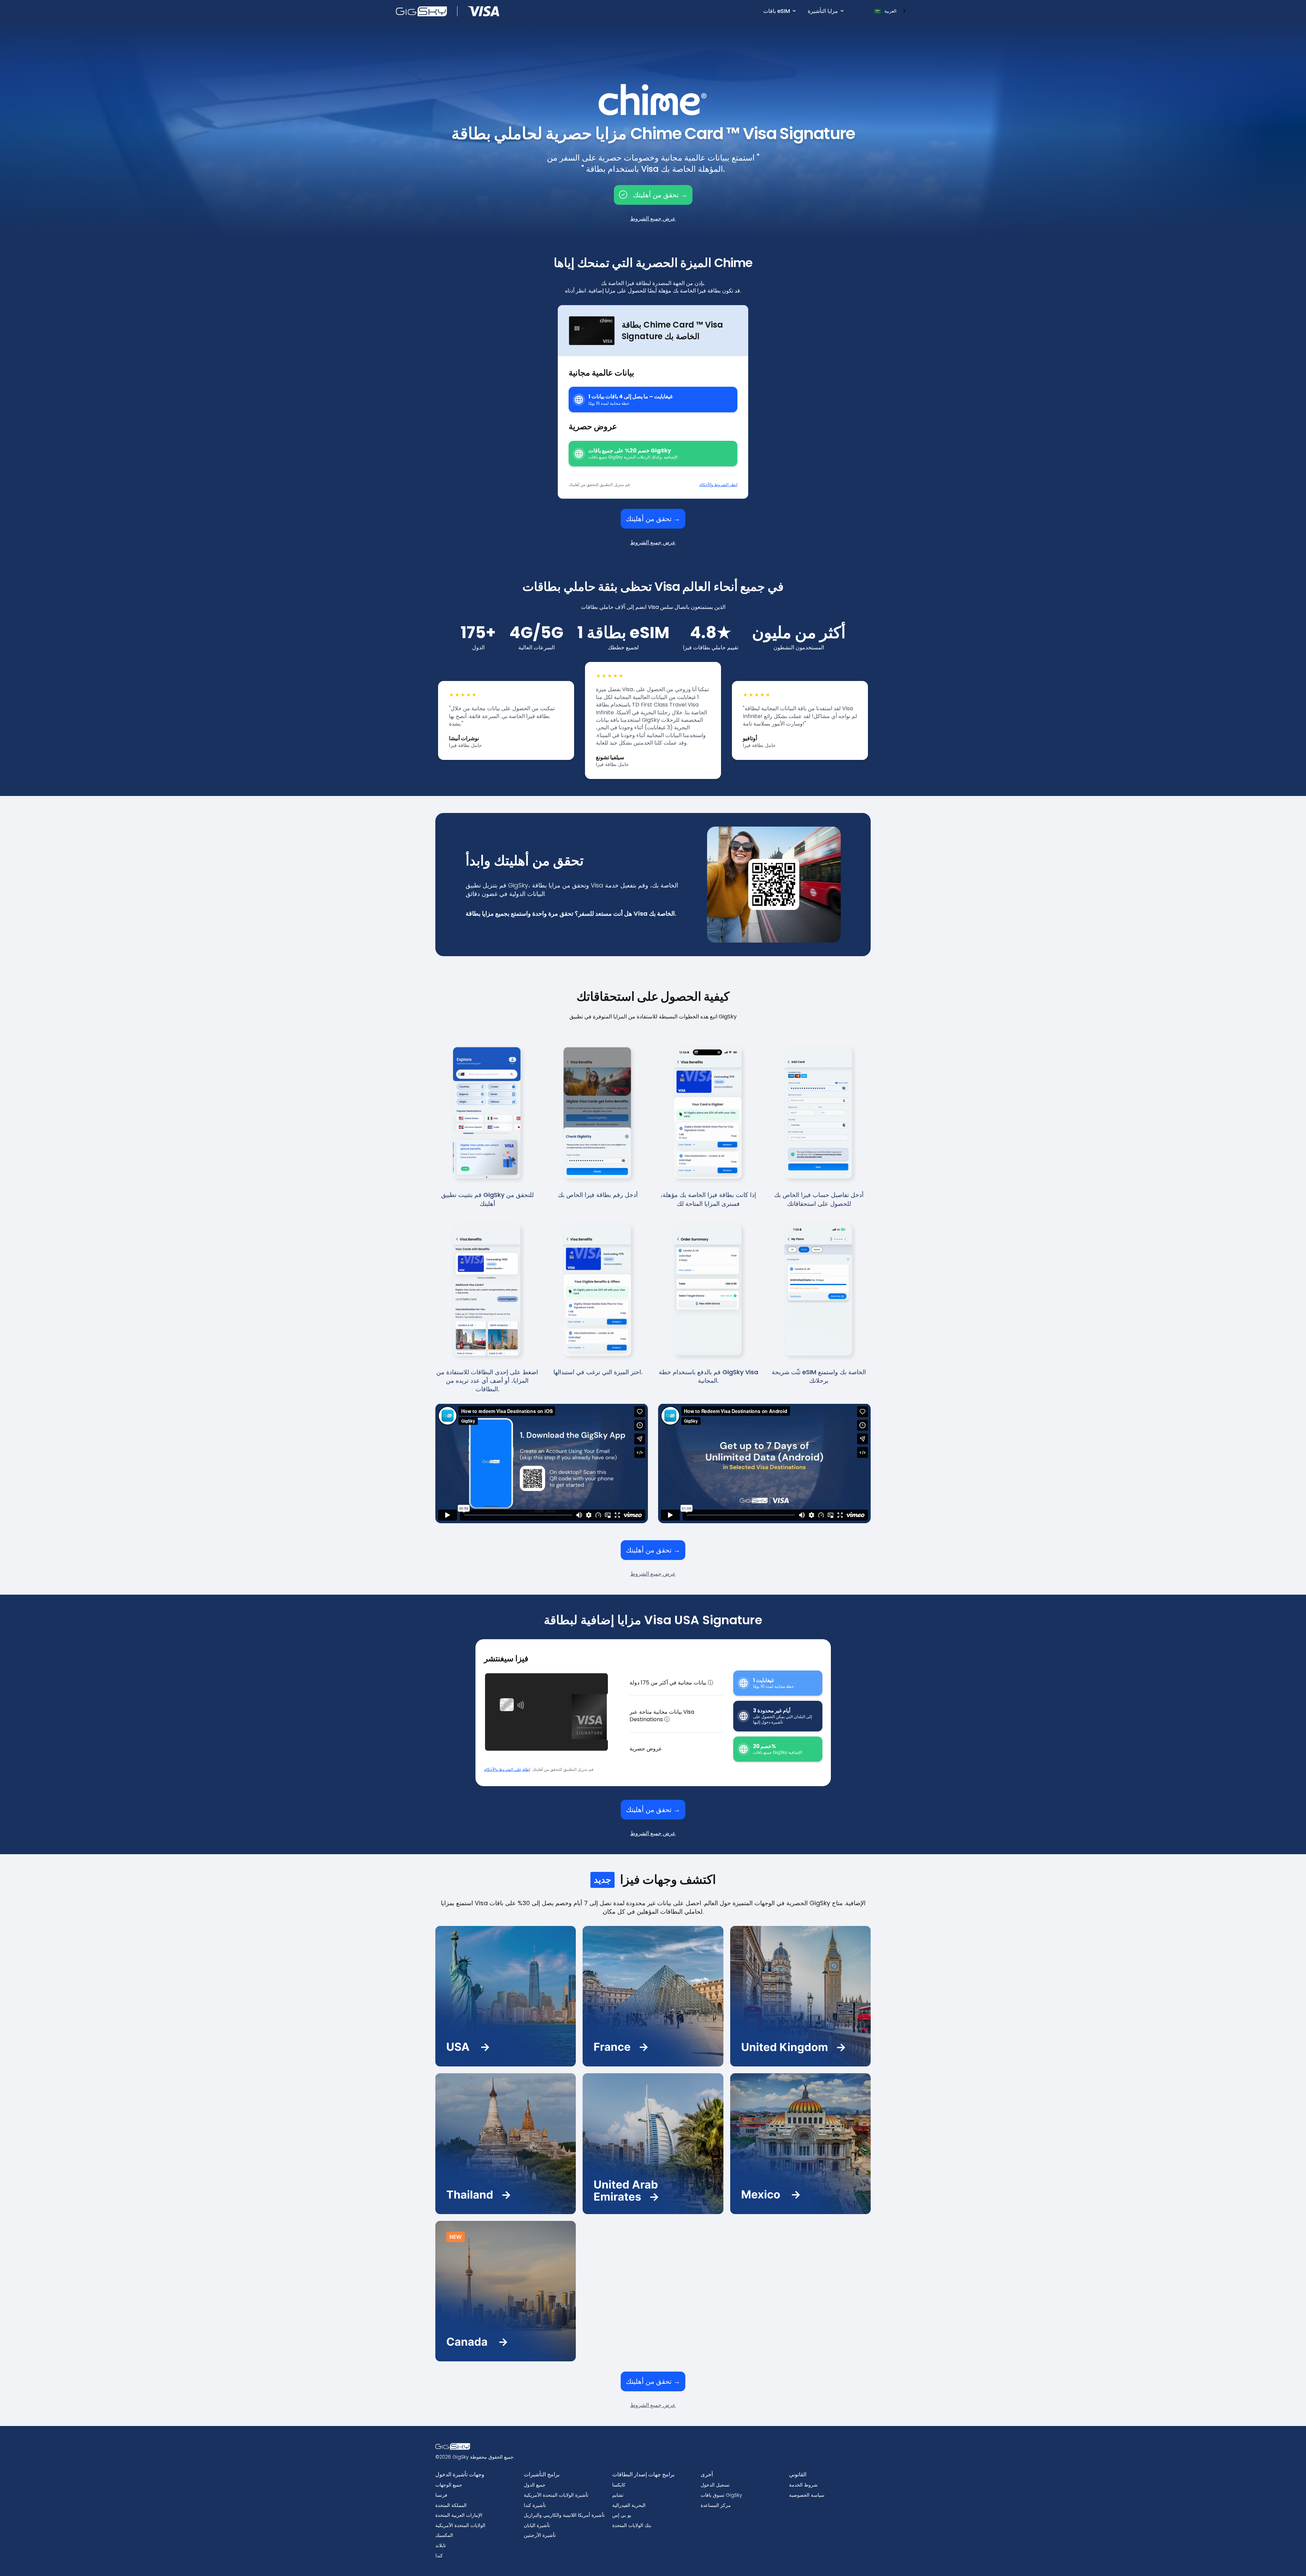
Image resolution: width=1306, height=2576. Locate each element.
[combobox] (890, 11)
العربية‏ (890, 11)
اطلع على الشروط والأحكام (507, 1769)
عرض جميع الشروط (653, 219)
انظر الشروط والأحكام (718, 485)
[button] (779, 11)
